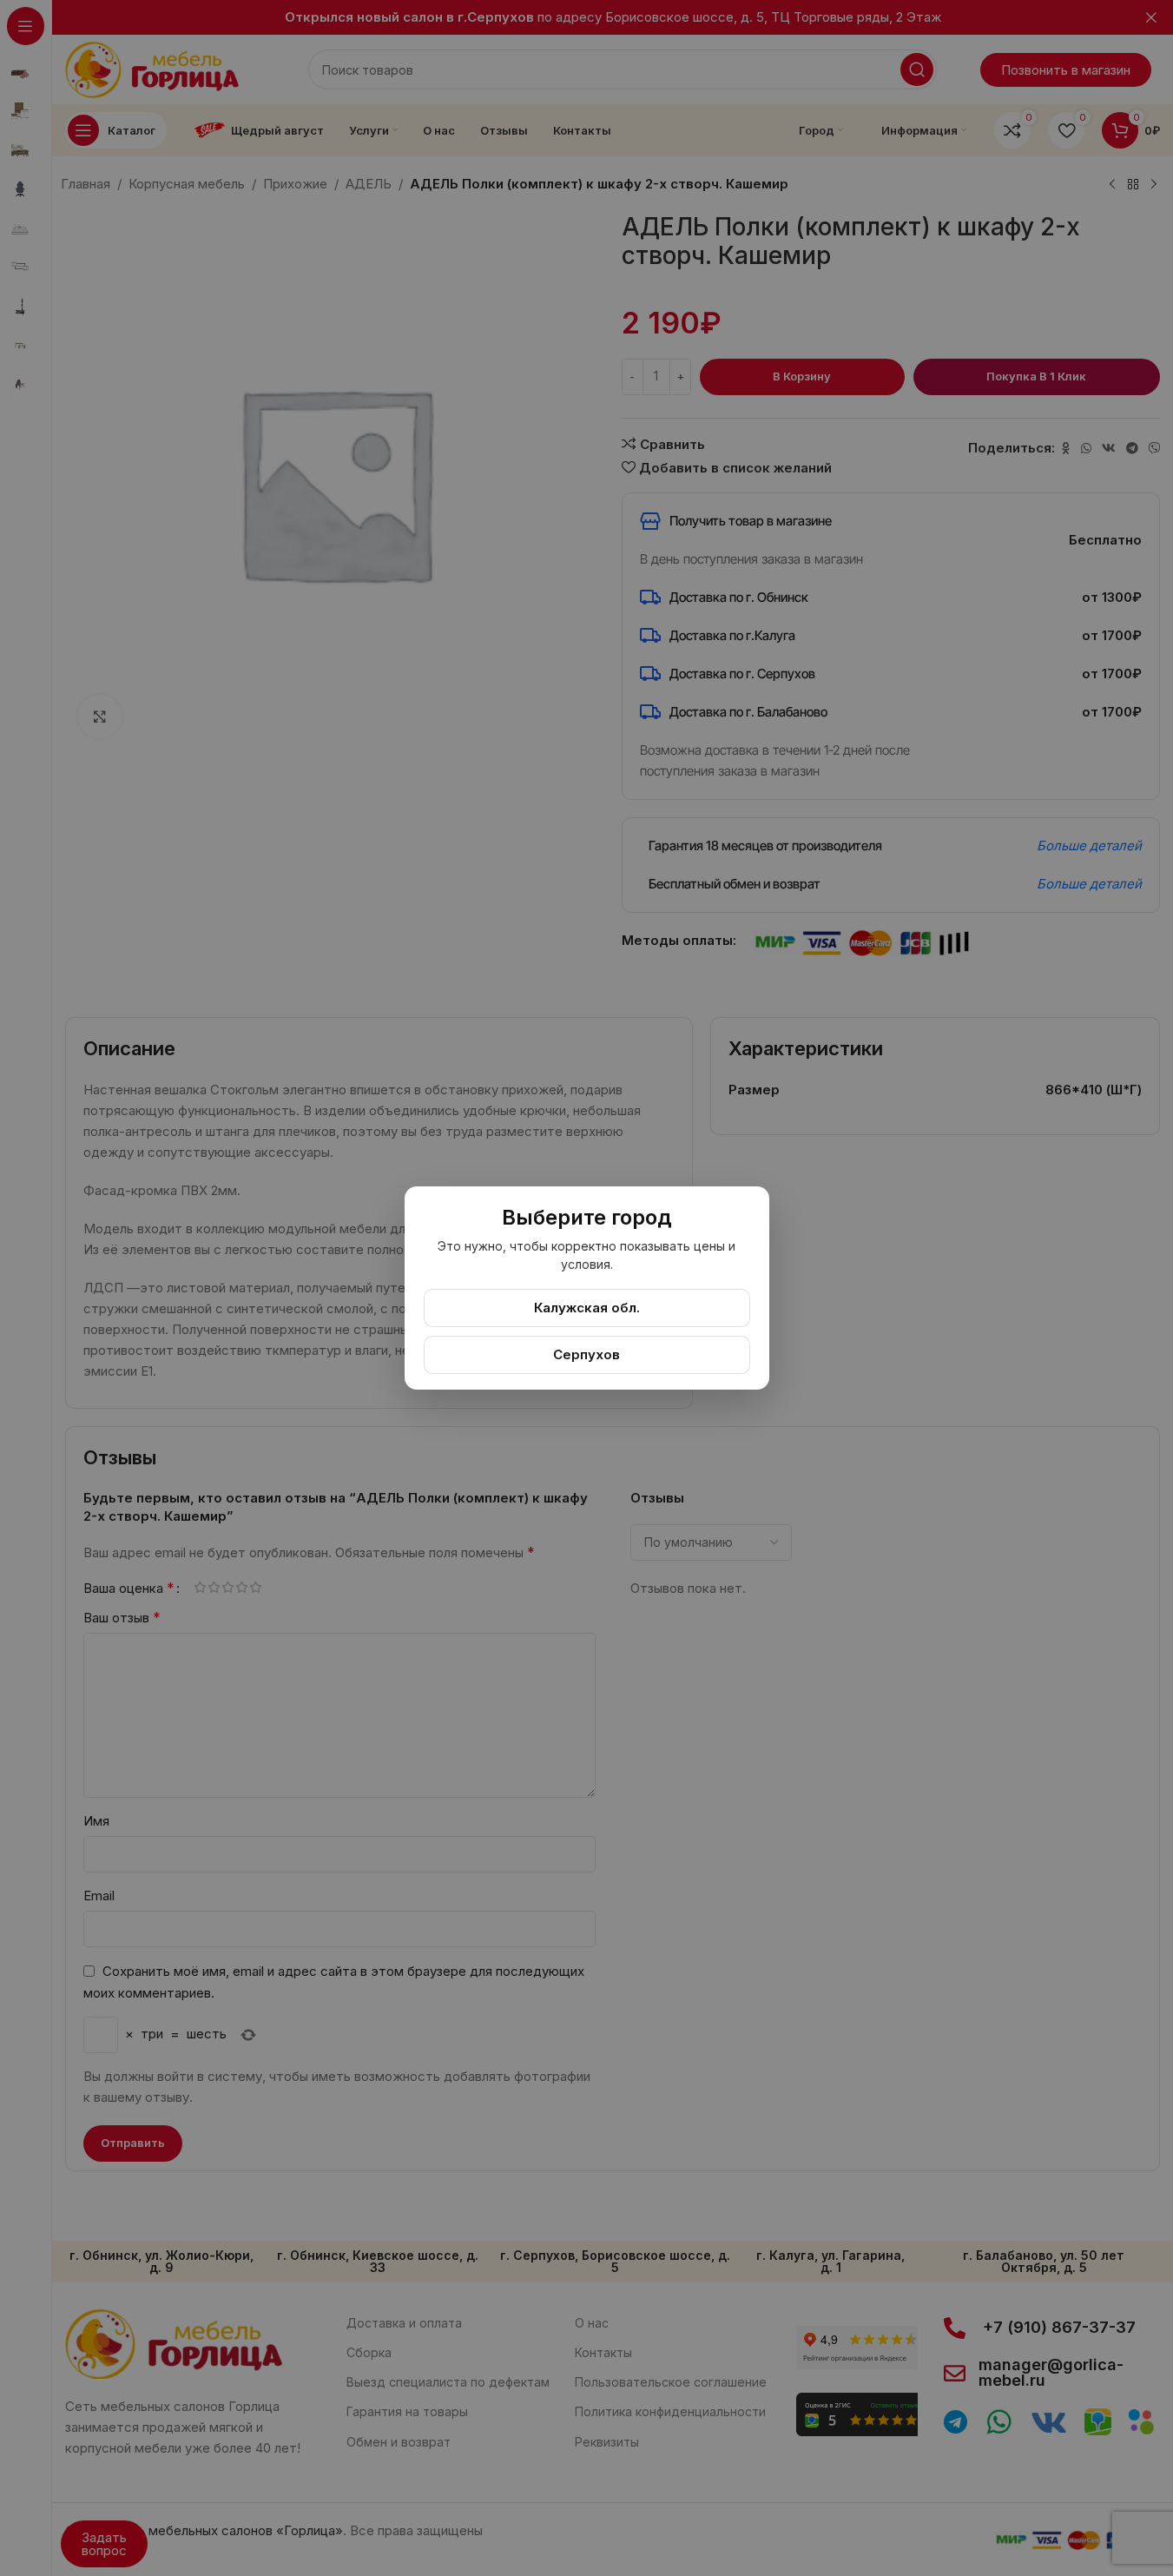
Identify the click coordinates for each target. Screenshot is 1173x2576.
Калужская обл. (587, 1308)
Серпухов (586, 1354)
